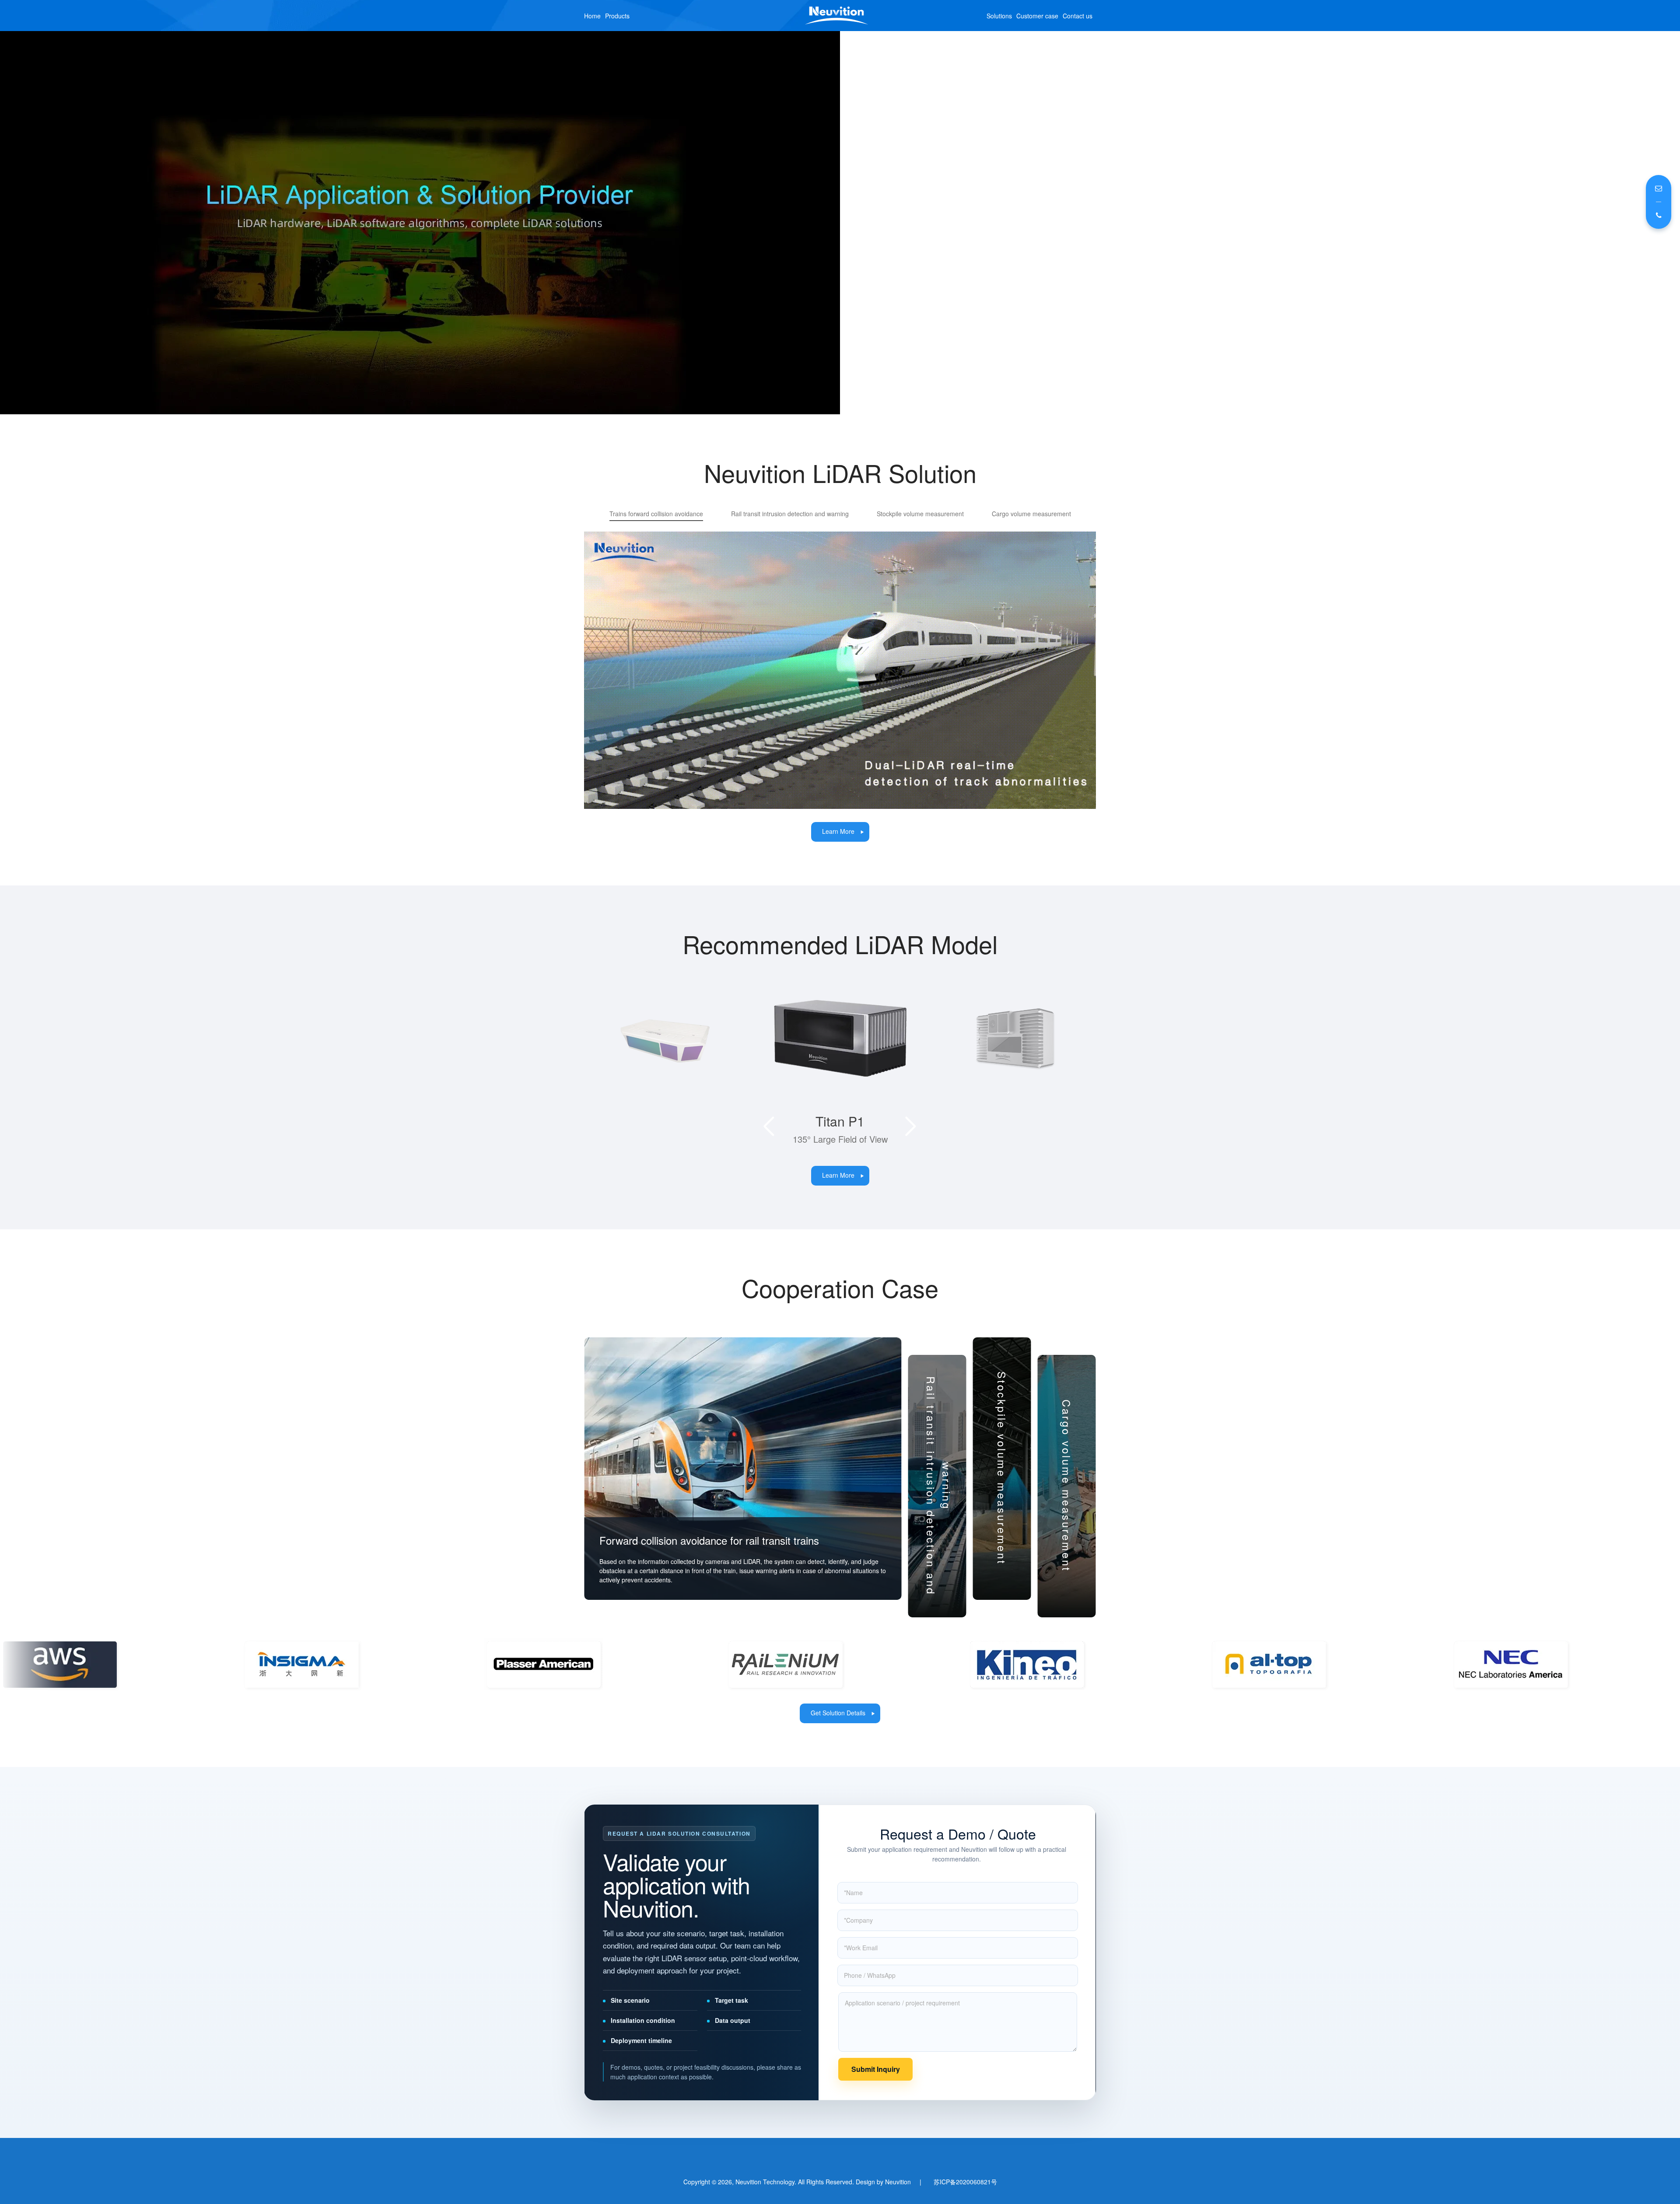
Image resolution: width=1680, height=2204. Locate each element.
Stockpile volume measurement (920, 514)
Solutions (999, 16)
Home (592, 16)
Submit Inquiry (876, 2082)
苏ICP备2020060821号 (965, 2195)
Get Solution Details (838, 1726)
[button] (769, 1140)
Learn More (838, 831)
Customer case (1037, 16)
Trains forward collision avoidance (656, 514)
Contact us (1078, 16)
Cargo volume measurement (1031, 514)
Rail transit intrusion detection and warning (790, 514)
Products (617, 16)
